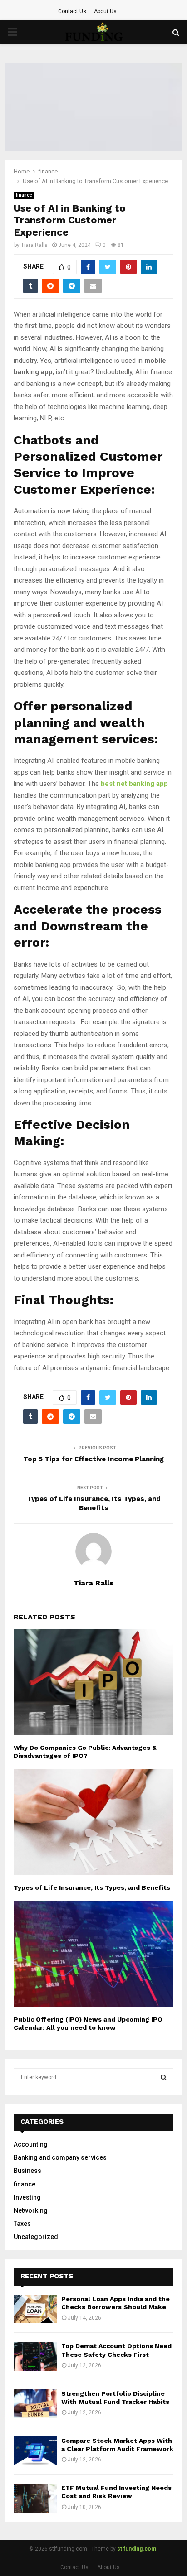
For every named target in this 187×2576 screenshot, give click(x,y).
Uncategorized (36, 2237)
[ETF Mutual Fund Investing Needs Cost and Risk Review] (35, 2498)
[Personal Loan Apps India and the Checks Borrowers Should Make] (35, 2309)
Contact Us (72, 11)
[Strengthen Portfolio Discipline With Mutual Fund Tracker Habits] (35, 2404)
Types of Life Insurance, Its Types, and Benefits (94, 1503)
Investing (27, 2197)
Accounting (31, 2144)
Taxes (22, 2224)
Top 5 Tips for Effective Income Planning (93, 1459)
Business (27, 2171)
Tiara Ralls (34, 245)
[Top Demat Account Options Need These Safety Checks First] (35, 2356)
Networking (31, 2210)
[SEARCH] (164, 2077)
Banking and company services (60, 2157)
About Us (105, 11)
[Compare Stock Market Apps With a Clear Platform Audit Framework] (35, 2451)
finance (24, 195)
